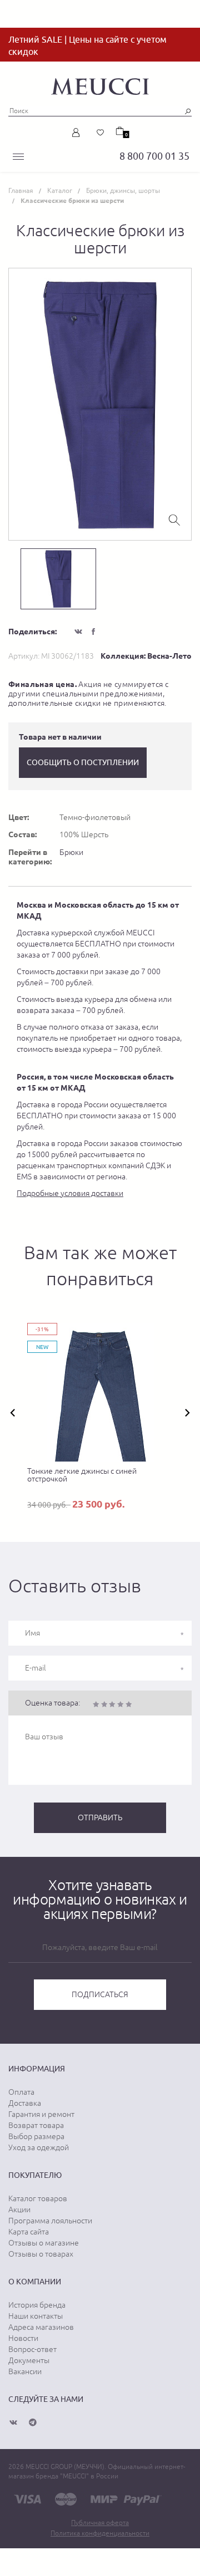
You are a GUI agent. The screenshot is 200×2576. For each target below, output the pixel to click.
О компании (35, 2282)
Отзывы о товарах (41, 2254)
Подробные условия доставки (70, 1193)
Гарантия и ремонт (41, 2114)
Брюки (71, 852)
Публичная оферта (100, 2523)
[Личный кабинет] (78, 133)
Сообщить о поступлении (83, 762)
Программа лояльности (50, 2221)
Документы (29, 2360)
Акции (19, 2210)
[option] (100, 404)
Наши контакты (36, 2316)
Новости (23, 2338)
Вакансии (25, 2371)
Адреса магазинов (41, 2327)
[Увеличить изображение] (174, 519)
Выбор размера (36, 2136)
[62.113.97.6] (100, 85)
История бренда (37, 2305)
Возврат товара (36, 2125)
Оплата (21, 2092)
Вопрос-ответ (32, 2349)
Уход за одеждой (39, 2147)
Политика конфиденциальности (100, 2533)
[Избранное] (101, 133)
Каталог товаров (38, 2198)
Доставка (25, 2103)
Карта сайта (29, 2232)
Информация (37, 2069)
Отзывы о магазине (44, 2243)
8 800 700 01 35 (154, 156)
